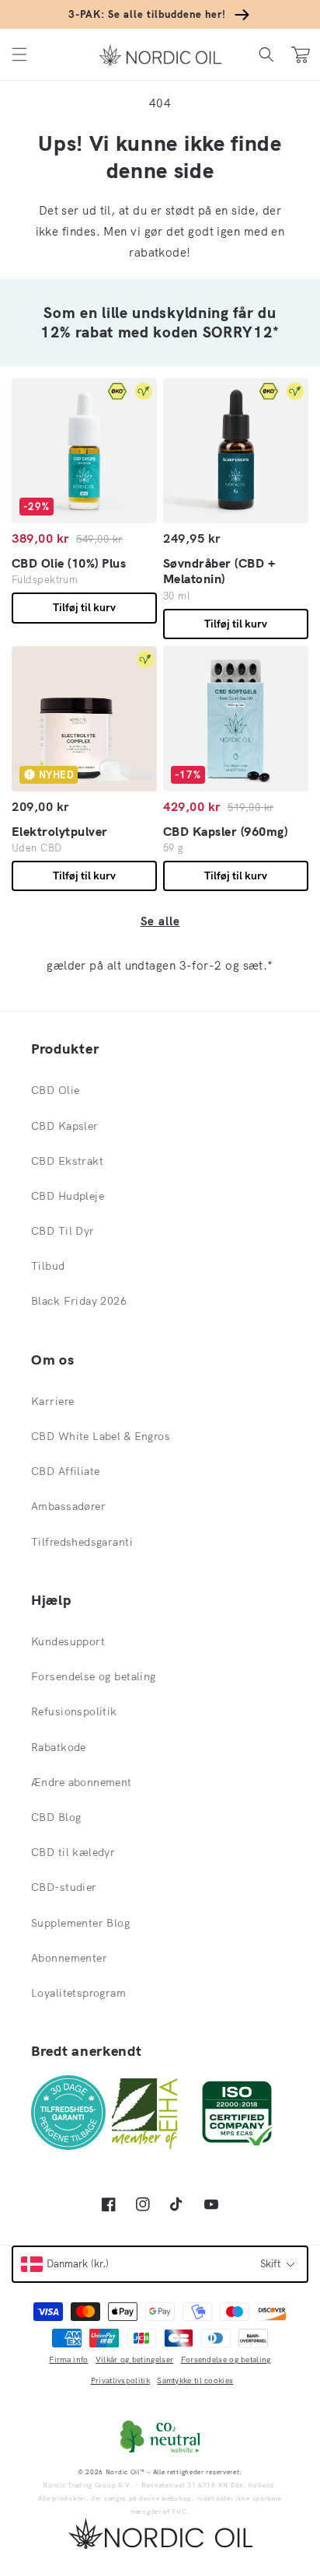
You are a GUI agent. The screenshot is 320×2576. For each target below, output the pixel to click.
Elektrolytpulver (60, 831)
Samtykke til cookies (195, 2380)
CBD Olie (55, 1090)
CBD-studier (64, 1887)
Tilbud (48, 1266)
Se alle (160, 921)
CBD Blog (56, 1817)
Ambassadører (68, 1506)
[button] (19, 55)
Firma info (68, 2359)
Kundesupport (68, 1641)
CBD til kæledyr (73, 1852)
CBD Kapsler (65, 1126)
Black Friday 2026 (79, 1301)
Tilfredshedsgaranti (82, 1542)
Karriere (52, 1401)
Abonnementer (69, 1958)
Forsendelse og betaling (94, 1676)
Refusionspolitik (74, 1711)
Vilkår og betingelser (134, 2359)
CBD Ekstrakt (67, 1161)
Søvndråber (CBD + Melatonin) (219, 571)
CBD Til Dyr (63, 1231)
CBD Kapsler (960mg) (225, 831)
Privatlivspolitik (120, 2380)
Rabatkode (59, 1747)
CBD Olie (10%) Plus (69, 563)
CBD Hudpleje (68, 1196)
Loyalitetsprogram (78, 1993)
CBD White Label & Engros (101, 1436)
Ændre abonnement (82, 1782)
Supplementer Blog (80, 1923)
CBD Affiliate (65, 1471)
